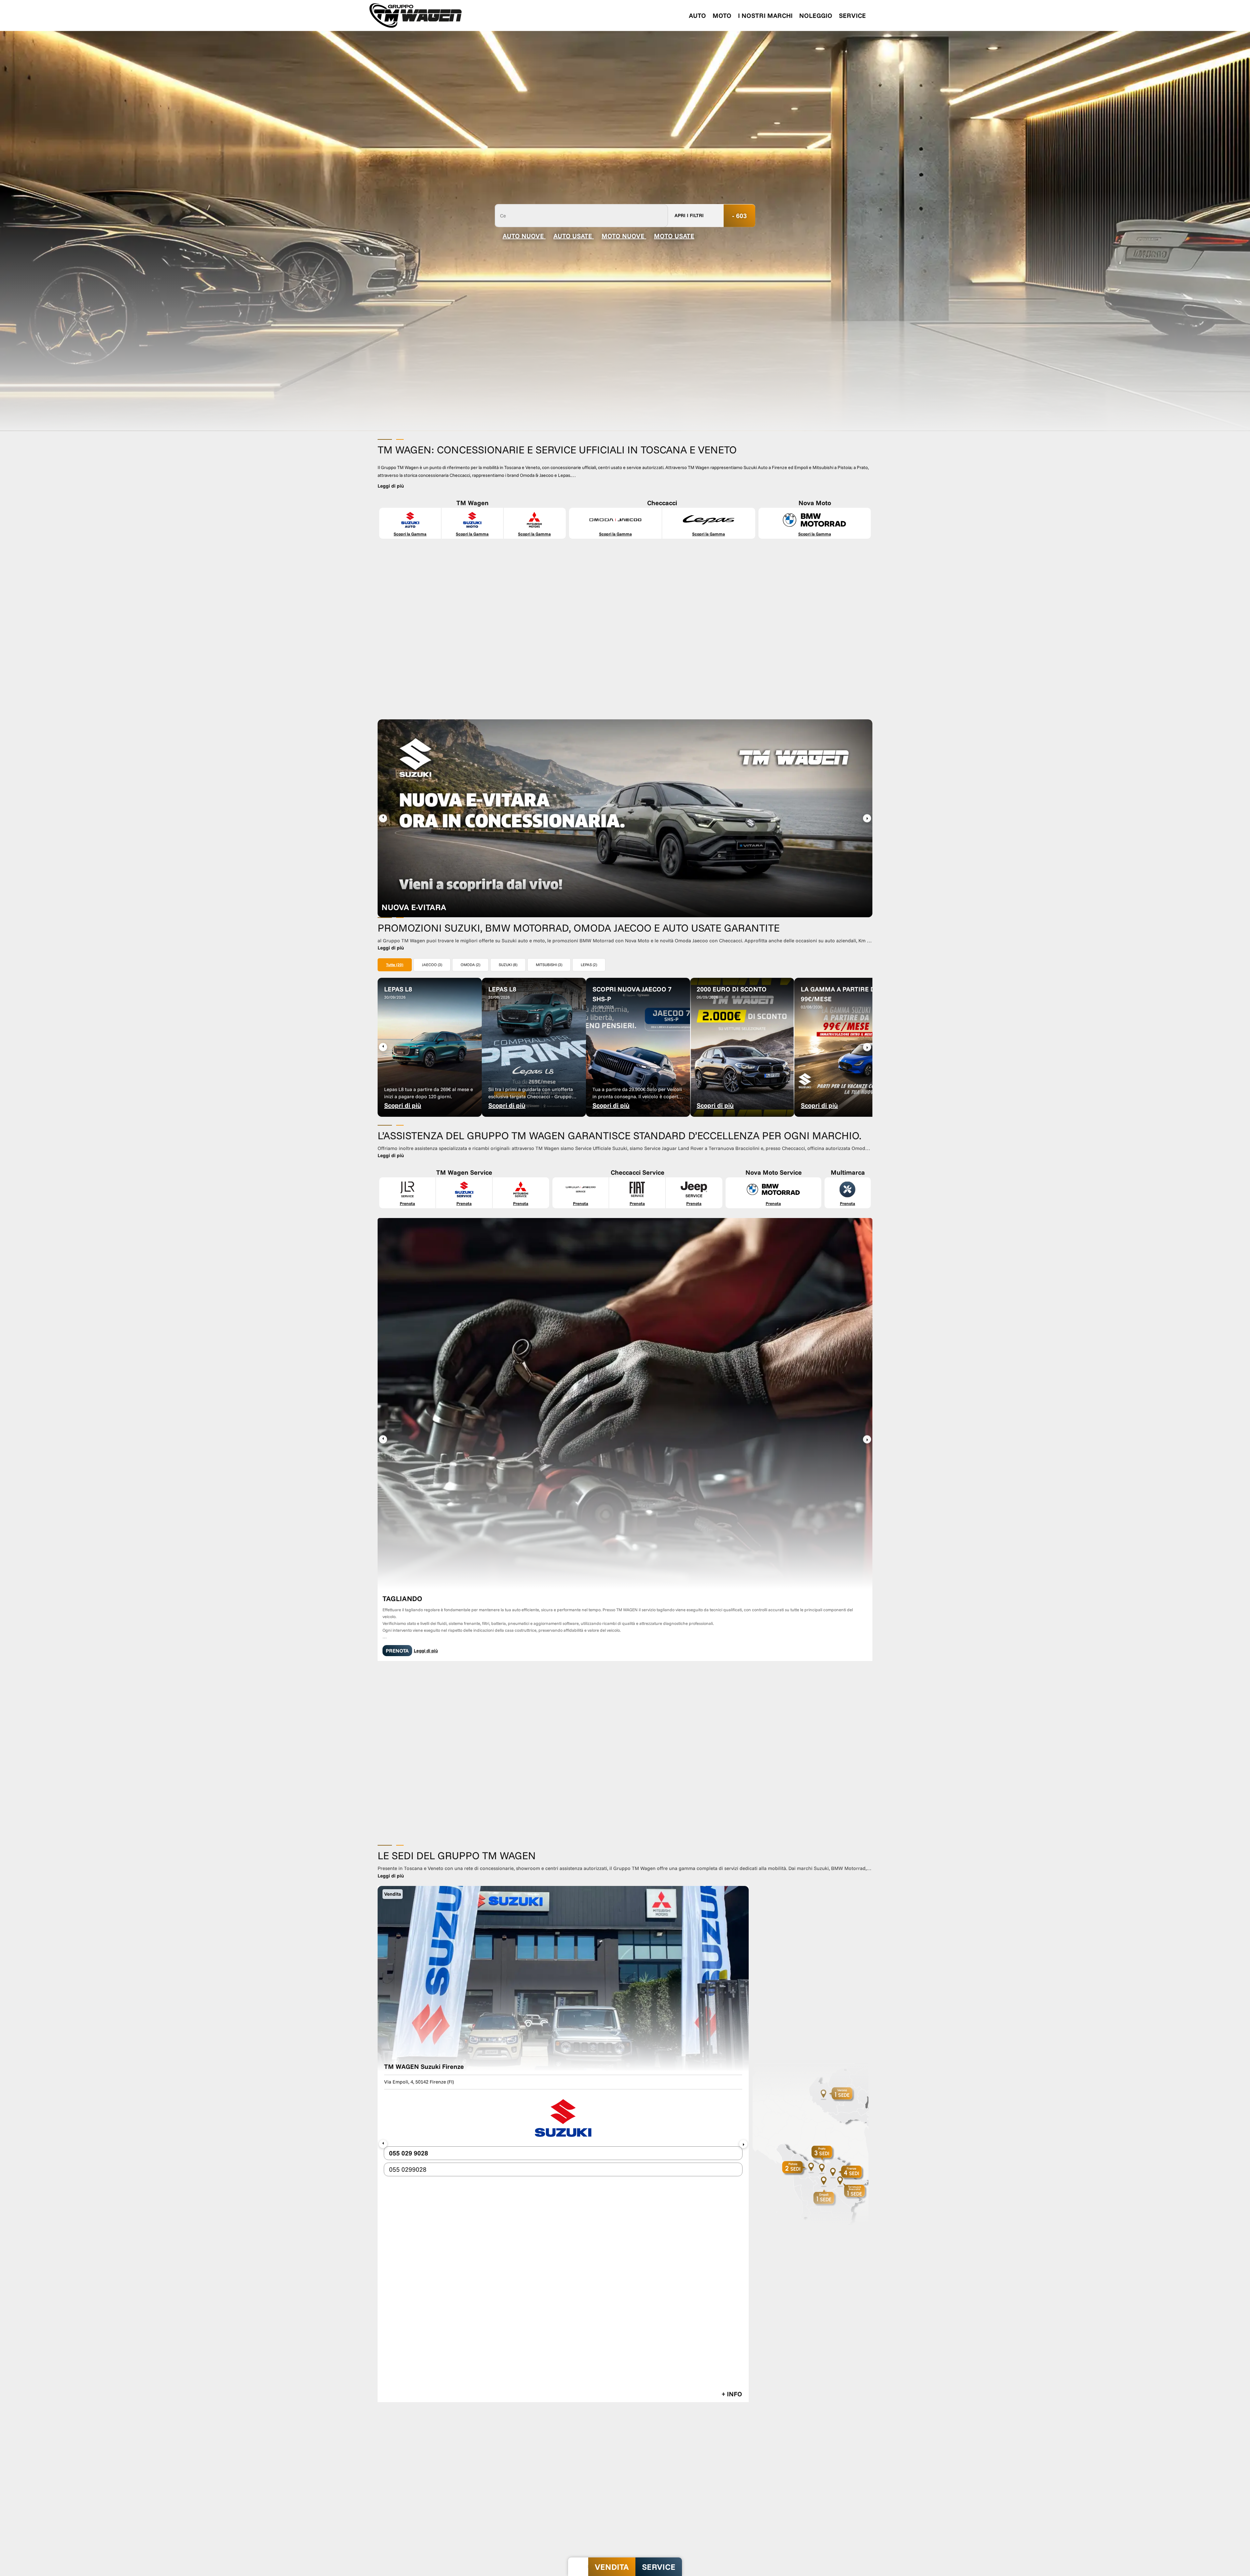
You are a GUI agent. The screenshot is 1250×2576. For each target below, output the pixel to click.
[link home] (416, 15)
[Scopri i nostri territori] (811, 1689)
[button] (867, 818)
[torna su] (578, 2567)
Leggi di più (426, 1368)
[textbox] (581, 215)
